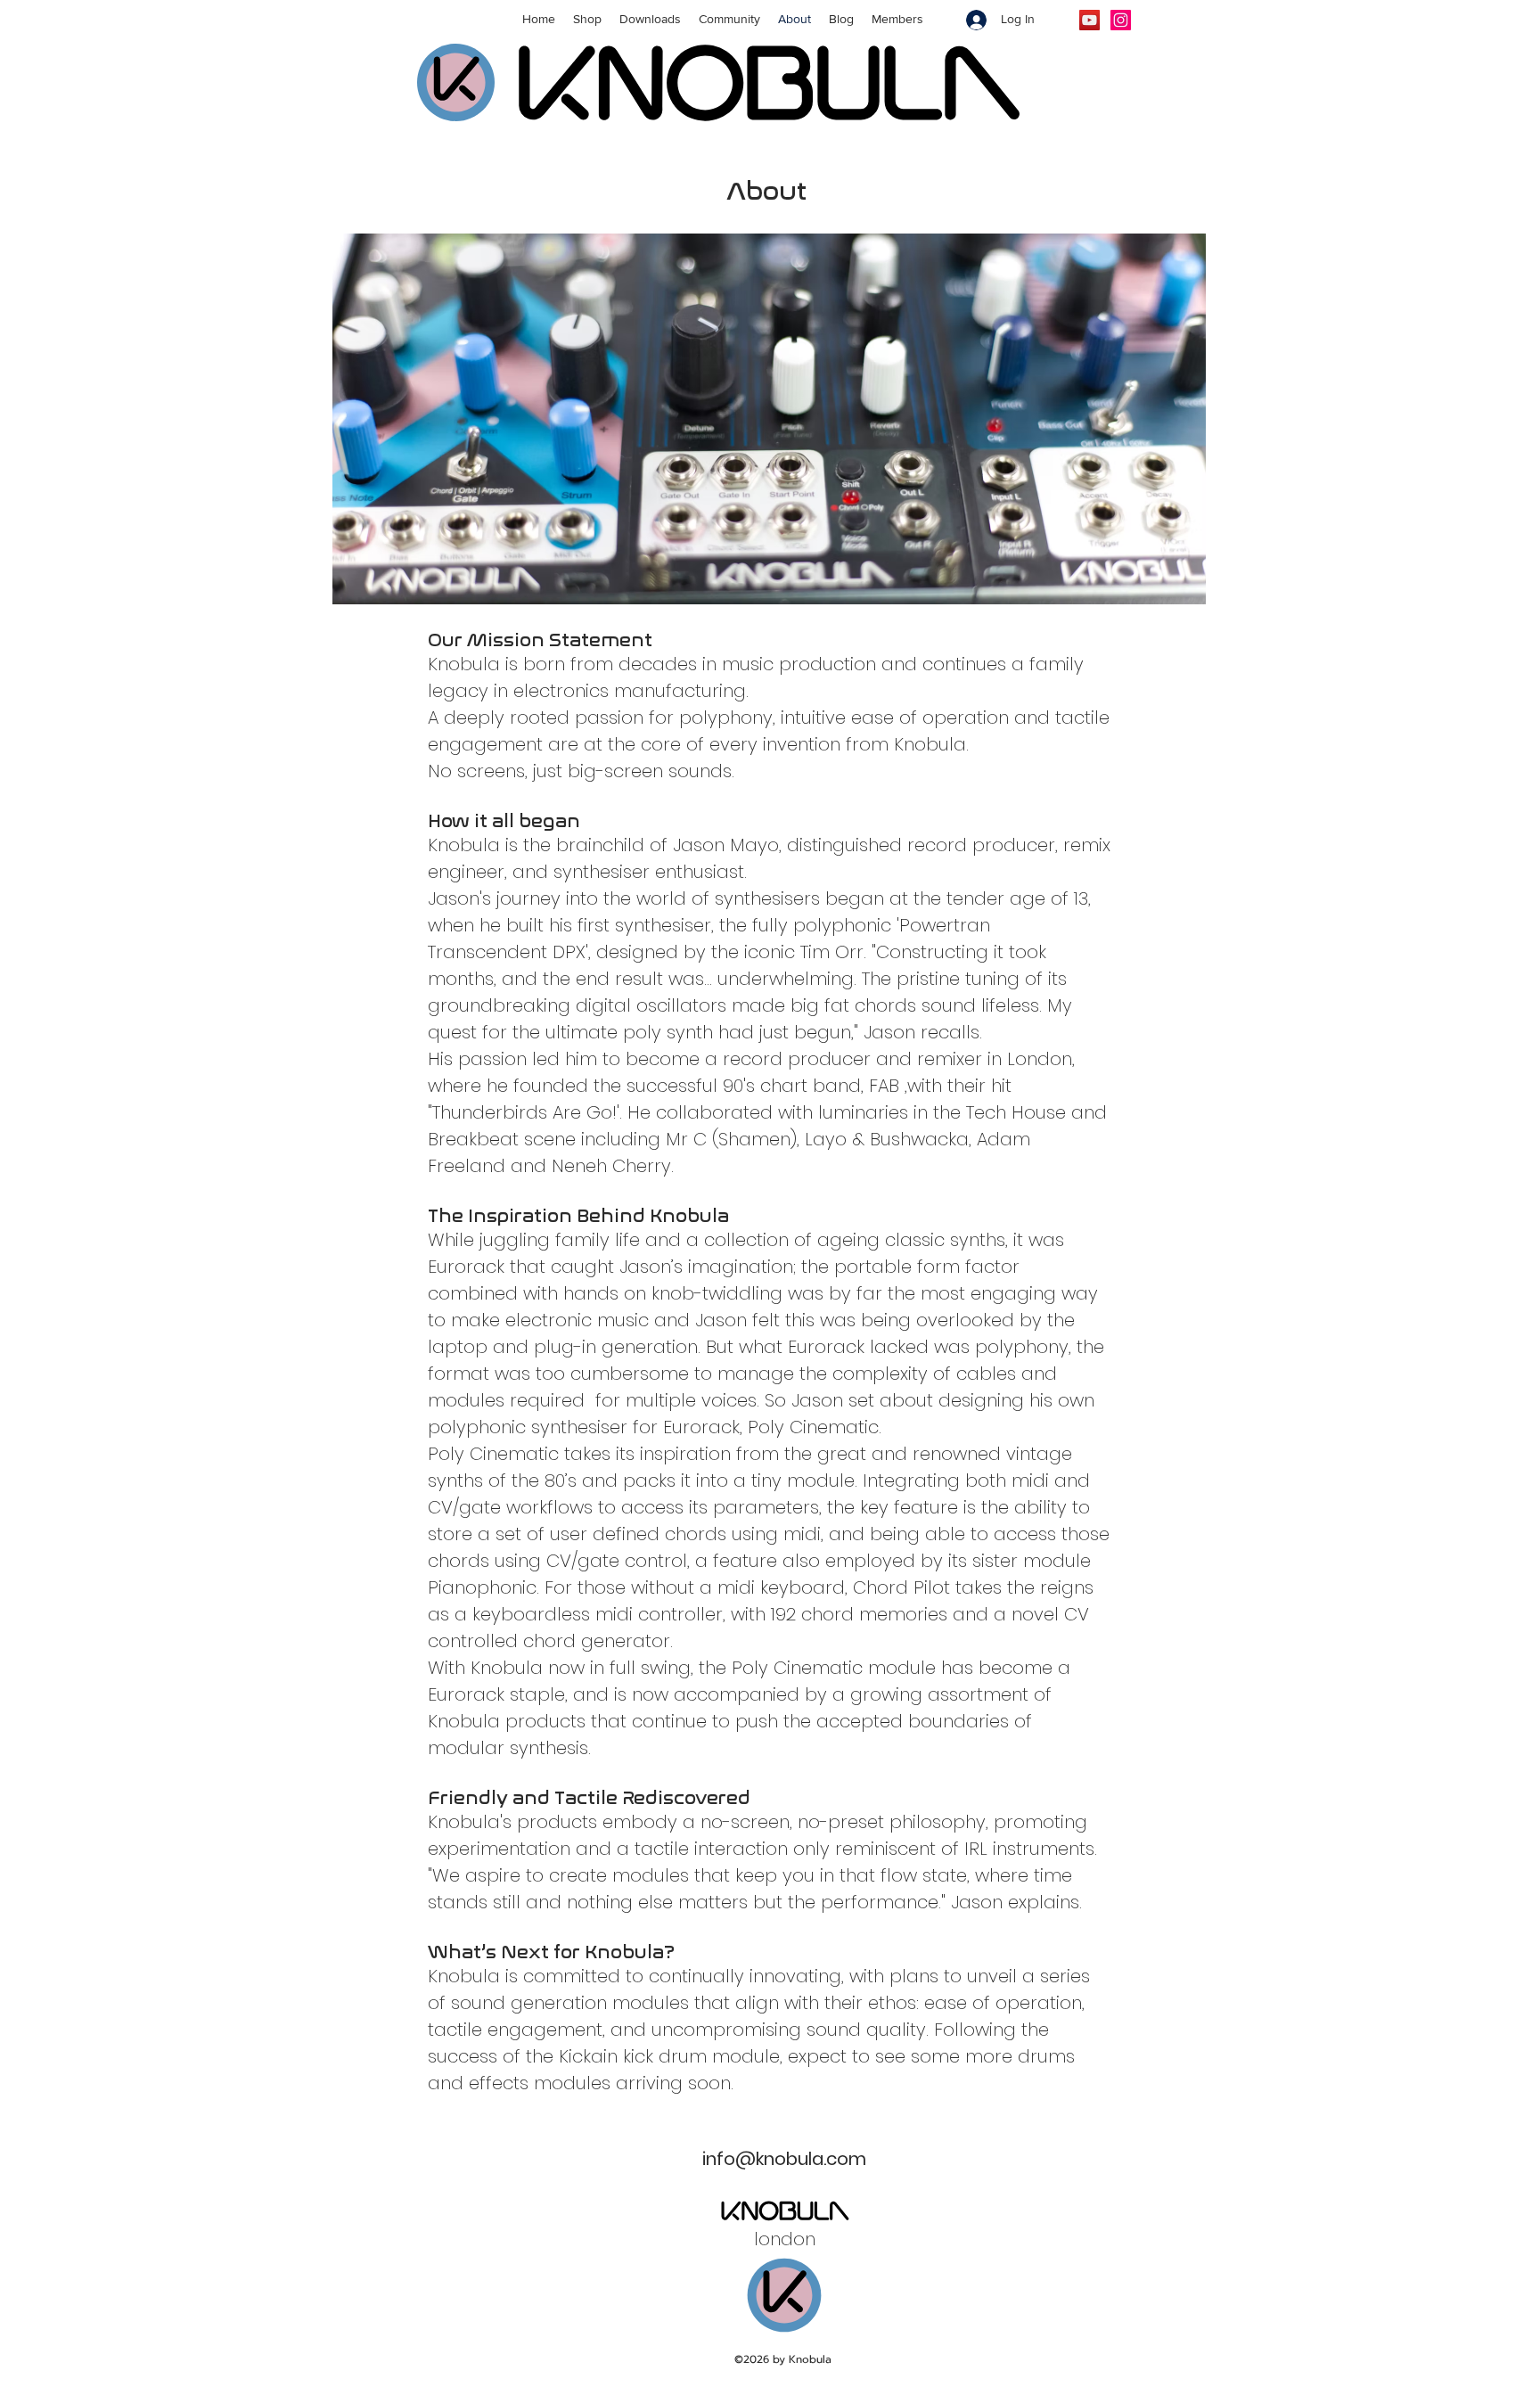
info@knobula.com (784, 2159)
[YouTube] (1089, 20)
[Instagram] (1121, 20)
